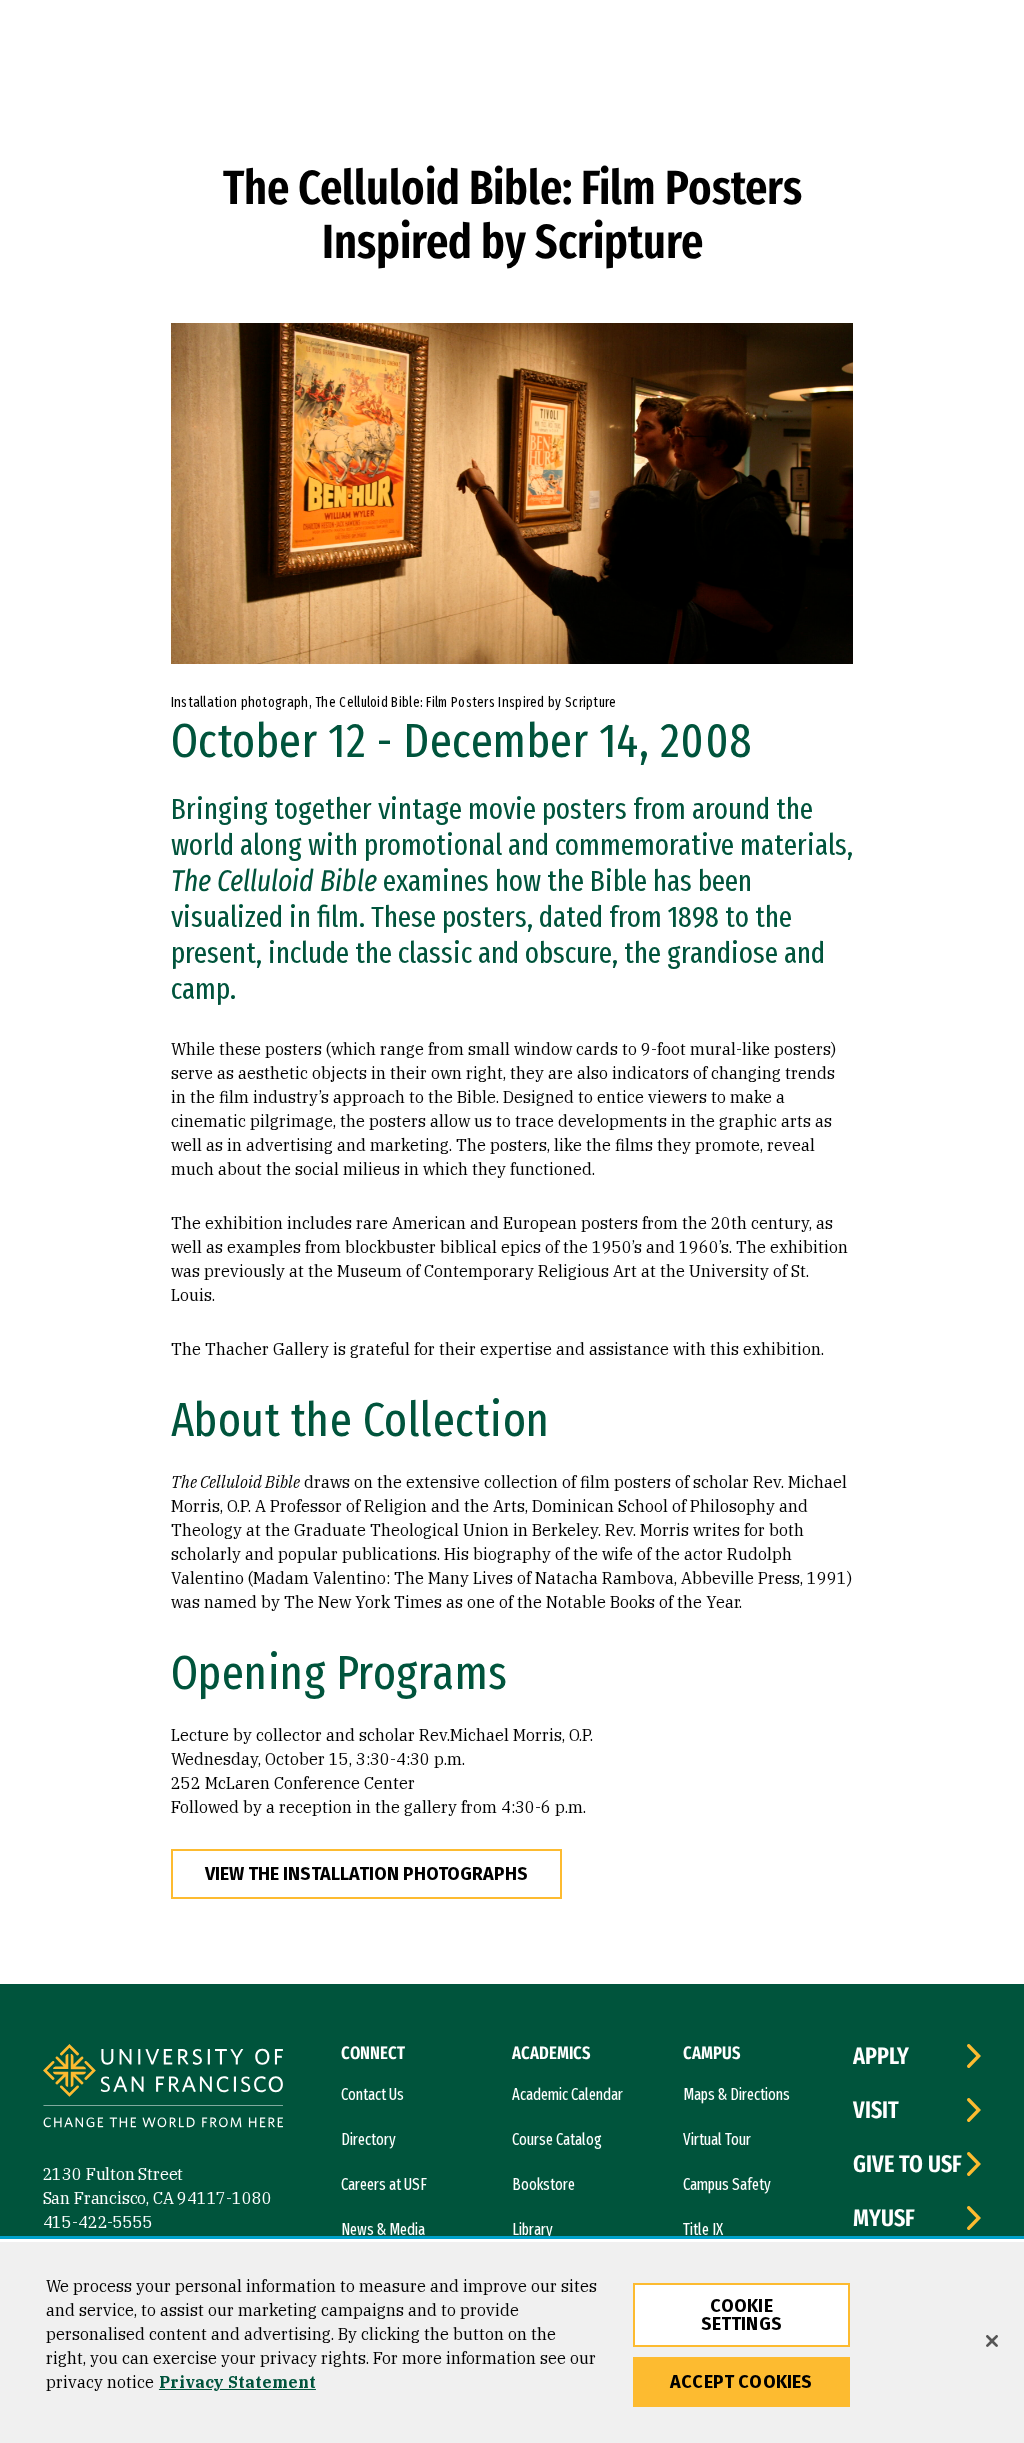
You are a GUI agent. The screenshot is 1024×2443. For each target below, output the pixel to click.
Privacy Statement (237, 2382)
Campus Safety (727, 2184)
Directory (368, 2139)
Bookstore (543, 2184)
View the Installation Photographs (366, 1874)
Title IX (703, 2229)
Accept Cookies (741, 2382)
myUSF (884, 2218)
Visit (876, 2110)
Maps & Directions (736, 2094)
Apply (881, 2056)
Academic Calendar (567, 2094)
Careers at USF (384, 2184)
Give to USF (907, 2164)
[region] (512, 2342)
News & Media (383, 2229)
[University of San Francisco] (163, 2088)
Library (532, 2229)
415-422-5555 (98, 2222)
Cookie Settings (741, 2315)
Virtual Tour (717, 2139)
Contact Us (372, 2094)
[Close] (992, 2341)
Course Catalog (557, 2139)
